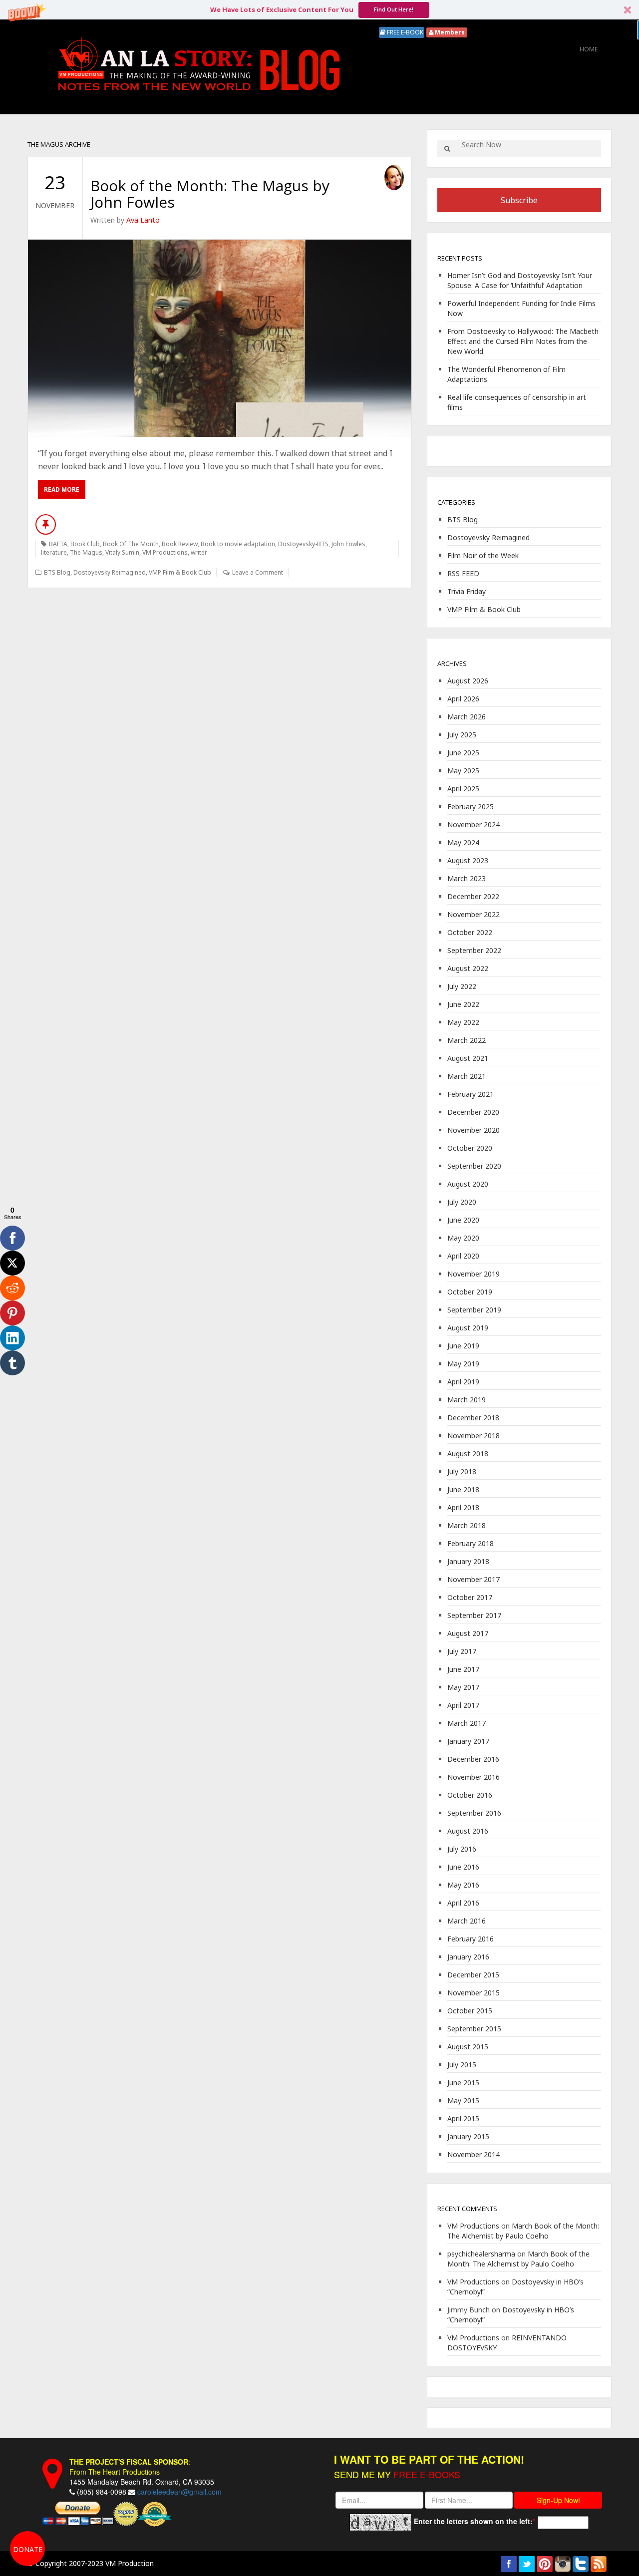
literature (54, 552)
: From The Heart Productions (130, 2467)
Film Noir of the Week (483, 555)
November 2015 (474, 1993)
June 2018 (463, 1489)
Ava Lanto (143, 220)
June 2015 (463, 2083)
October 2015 (470, 2011)
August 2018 (468, 1453)
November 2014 (474, 2154)
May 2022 (463, 1022)
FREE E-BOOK (404, 32)
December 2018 (473, 1418)
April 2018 (463, 1507)
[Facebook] (12, 1238)
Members (449, 32)
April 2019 (463, 1382)
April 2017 (463, 1705)
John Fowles (348, 544)
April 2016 (463, 1903)
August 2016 (468, 1831)
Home (589, 49)
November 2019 (474, 1274)
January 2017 (468, 1741)
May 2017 (463, 1687)
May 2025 (463, 771)
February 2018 (471, 1543)
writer (199, 552)
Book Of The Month (131, 544)
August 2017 (468, 1633)
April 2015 (463, 2118)
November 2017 (474, 1579)
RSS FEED (463, 573)
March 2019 (467, 1400)
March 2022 (467, 1040)
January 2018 (468, 1561)
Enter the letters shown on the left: (473, 2521)
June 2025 (463, 753)
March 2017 (467, 1723)
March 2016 (467, 1921)
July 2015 (462, 2065)
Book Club (85, 544)
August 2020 (468, 1184)
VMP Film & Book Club (180, 572)
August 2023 (468, 860)
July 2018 (462, 1471)
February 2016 (471, 1939)
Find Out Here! (394, 9)
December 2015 (473, 1975)
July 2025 (462, 735)
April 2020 (463, 1256)
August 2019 (468, 1328)
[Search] (447, 149)
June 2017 (463, 1669)
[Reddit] (12, 1288)
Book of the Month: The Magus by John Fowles (210, 194)
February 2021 (471, 1094)
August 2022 (468, 968)
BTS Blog (57, 572)
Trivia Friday (467, 591)
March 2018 (467, 1525)
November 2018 (474, 1436)
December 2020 (473, 1112)
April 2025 (463, 789)
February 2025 (471, 806)
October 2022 (470, 932)
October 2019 (470, 1292)
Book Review (180, 544)
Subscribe (519, 200)
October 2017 (470, 1597)
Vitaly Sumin (122, 552)
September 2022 (474, 950)
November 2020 (474, 1130)
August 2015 (468, 2047)
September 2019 (474, 1310)
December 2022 (473, 896)
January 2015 (468, 2136)
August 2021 (468, 1058)
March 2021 (467, 1076)
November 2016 (474, 1777)
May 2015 (463, 2100)
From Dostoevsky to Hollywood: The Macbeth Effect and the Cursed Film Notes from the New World (523, 341)
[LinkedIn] (12, 1338)
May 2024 (463, 842)
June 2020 (463, 1220)
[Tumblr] (12, 1363)
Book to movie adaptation (238, 544)
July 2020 (462, 1202)
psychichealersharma (481, 2254)
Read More (62, 489)
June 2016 (463, 1867)
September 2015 (474, 2029)
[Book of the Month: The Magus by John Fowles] (220, 338)
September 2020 (474, 1166)
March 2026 (467, 717)
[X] (12, 1263)
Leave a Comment (258, 572)
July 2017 (462, 1651)
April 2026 (463, 699)
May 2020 (463, 1238)
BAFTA (58, 544)
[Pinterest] (12, 1313)
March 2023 (467, 878)
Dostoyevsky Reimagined (110, 572)
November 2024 (474, 824)
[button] (319, 10)
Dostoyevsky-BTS (303, 544)
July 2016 (462, 1849)
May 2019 (463, 1364)
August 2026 (468, 681)
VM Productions (165, 552)
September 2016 (474, 1813)
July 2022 (462, 986)
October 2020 (470, 1148)
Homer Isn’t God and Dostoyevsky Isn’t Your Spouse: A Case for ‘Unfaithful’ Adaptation (520, 280)
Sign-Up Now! (558, 2500)
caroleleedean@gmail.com (179, 2492)
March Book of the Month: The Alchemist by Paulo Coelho (523, 2231)
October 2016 (470, 1795)
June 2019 (463, 1346)
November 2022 (474, 914)
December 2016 (473, 1759)
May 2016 (463, 1885)
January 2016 (468, 1957)
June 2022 (463, 1004)
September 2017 (474, 1615)
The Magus (86, 552)
